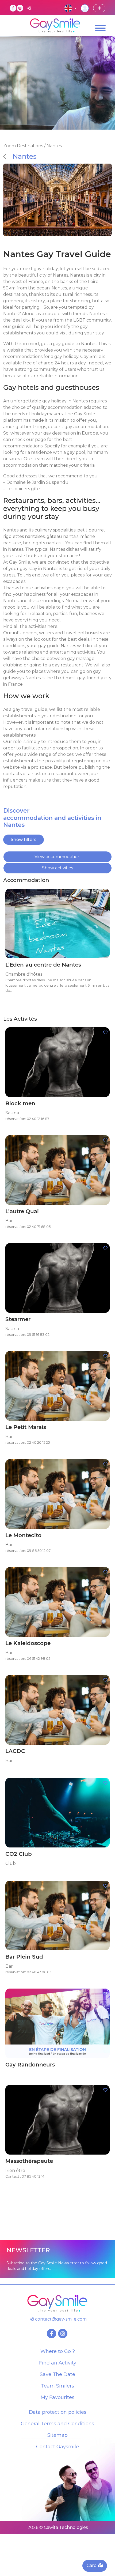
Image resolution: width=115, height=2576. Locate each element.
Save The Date (57, 2374)
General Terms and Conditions (57, 2424)
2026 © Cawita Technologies (58, 2527)
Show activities (57, 868)
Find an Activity (58, 2363)
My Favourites (57, 2397)
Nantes (25, 156)
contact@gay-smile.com (60, 2319)
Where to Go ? (58, 2351)
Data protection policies (58, 2412)
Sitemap (57, 2435)
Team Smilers (57, 2386)
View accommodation (57, 857)
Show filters (24, 840)
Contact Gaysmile (57, 2447)
